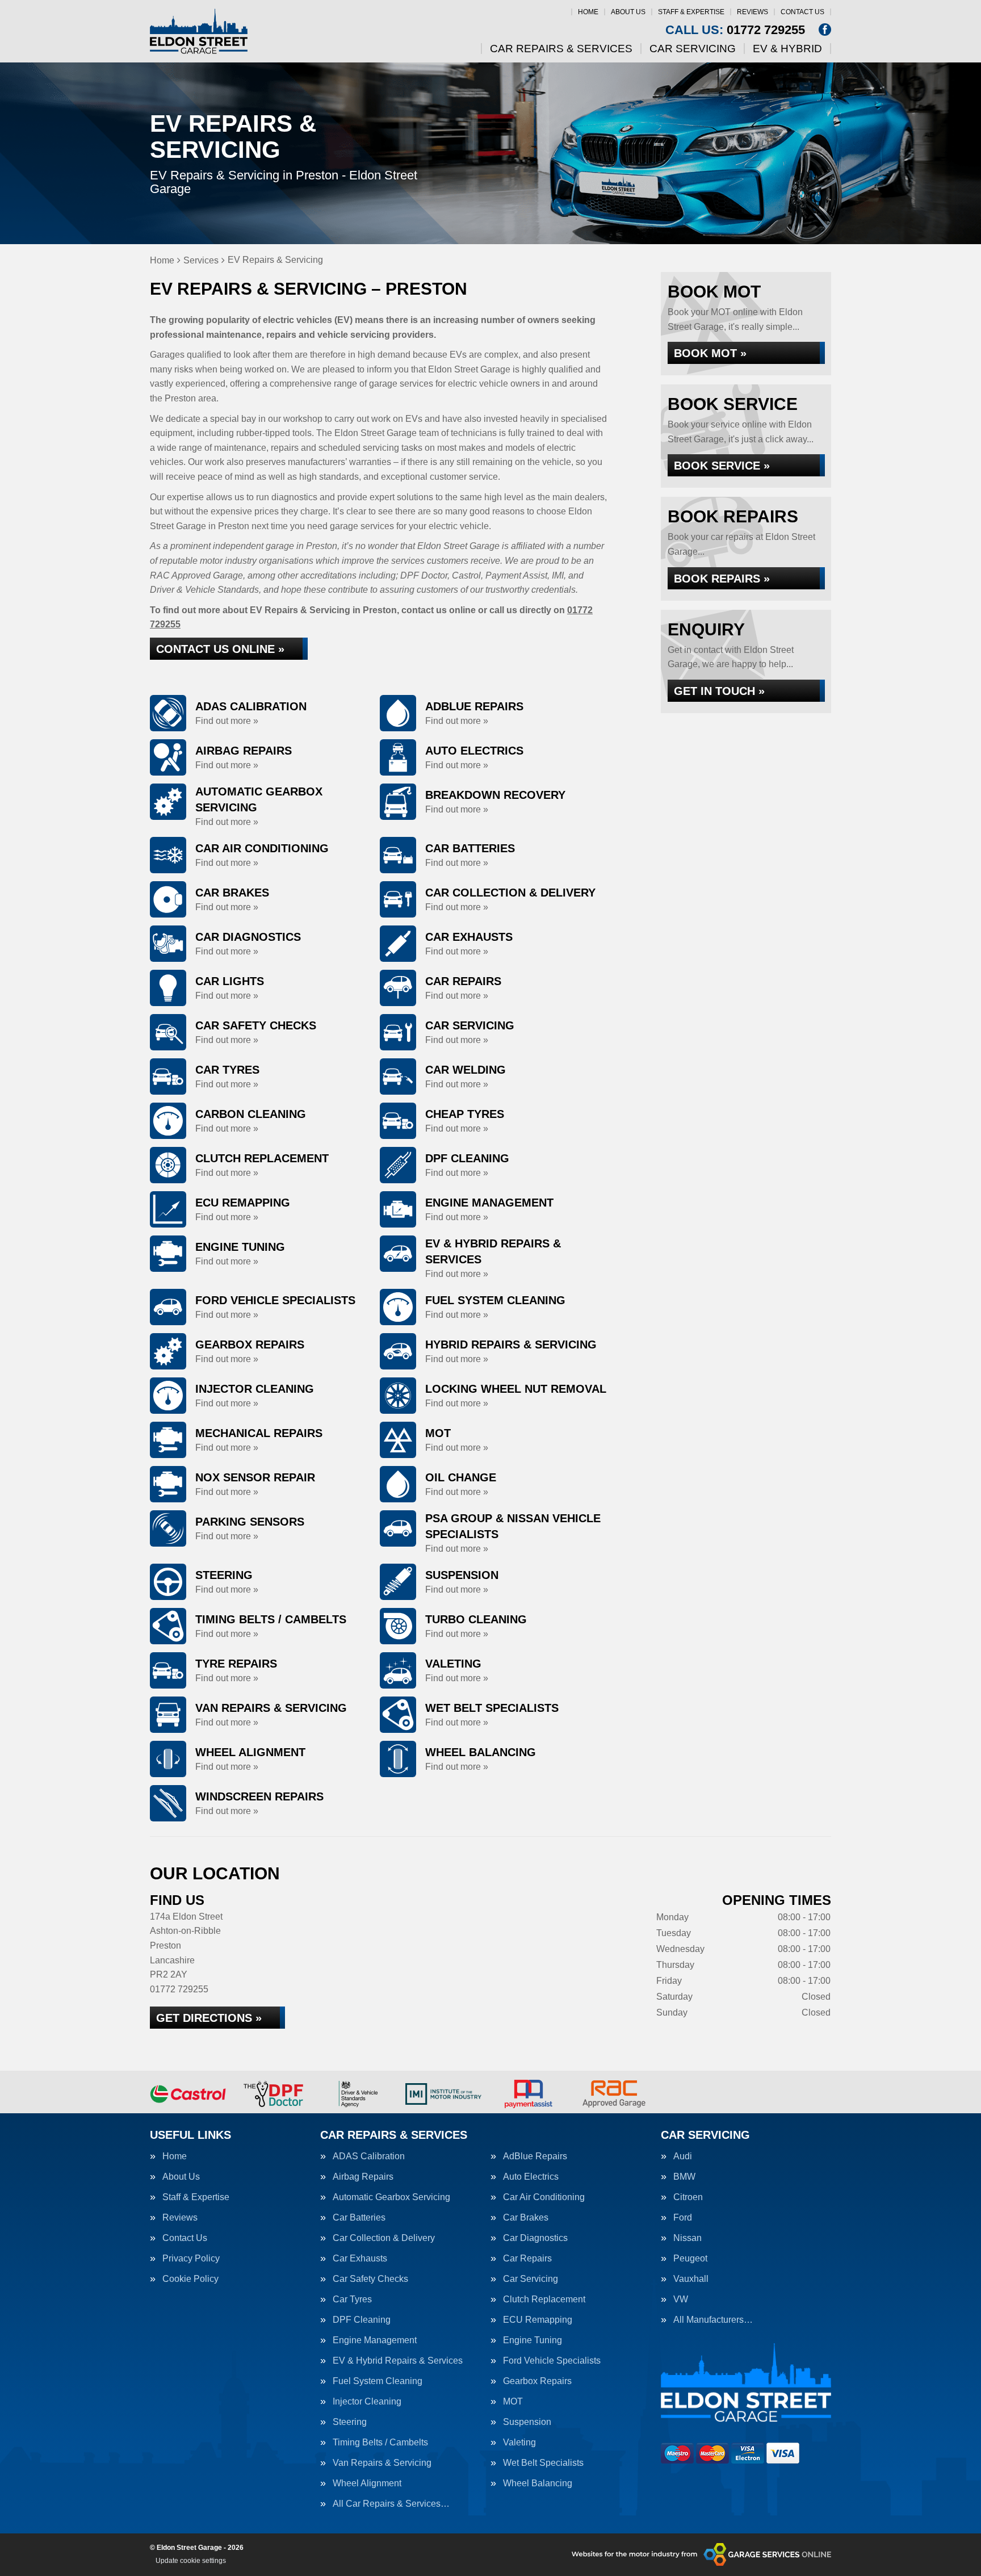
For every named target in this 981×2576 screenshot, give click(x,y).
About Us (628, 12)
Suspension (527, 2422)
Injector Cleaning (367, 2402)
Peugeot (690, 2259)
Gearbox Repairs (537, 2381)
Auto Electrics (531, 2177)
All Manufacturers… (713, 2320)
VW (681, 2299)
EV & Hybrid (787, 49)
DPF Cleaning (362, 2320)
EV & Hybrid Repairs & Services (398, 2361)
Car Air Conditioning (544, 2197)
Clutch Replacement (544, 2299)
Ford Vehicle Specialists (552, 2361)
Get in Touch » (719, 691)
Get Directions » (209, 2018)
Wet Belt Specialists (543, 2463)
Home (588, 12)
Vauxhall (691, 2279)
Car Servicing (693, 49)
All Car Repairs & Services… (391, 2504)
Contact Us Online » (220, 649)
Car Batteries (359, 2218)
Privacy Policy (191, 2259)
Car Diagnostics (535, 2238)
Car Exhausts (360, 2259)
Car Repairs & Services (561, 49)
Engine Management (375, 2340)
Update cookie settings (191, 2561)
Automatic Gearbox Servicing (391, 2197)
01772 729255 (735, 30)
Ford (683, 2218)
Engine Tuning (533, 2340)
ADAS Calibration (369, 2156)
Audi (683, 2156)
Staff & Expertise (691, 12)
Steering (350, 2422)
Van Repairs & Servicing (382, 2463)
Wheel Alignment (367, 2483)
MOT (513, 2402)
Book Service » (722, 466)
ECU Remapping (538, 2320)
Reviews (752, 12)
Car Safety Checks (370, 2279)
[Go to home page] (199, 31)
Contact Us (802, 12)
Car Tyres (352, 2299)
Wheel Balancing (538, 2483)
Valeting (519, 2443)
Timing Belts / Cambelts (380, 2443)
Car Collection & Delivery (384, 2238)
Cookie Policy (190, 2279)
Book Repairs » (722, 579)
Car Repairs (527, 2259)
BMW (684, 2177)
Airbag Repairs (363, 2177)
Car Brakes (526, 2218)
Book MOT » (710, 353)
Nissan (687, 2238)
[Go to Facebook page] (825, 30)
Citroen (688, 2197)
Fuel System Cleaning (378, 2381)
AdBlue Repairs (535, 2156)
